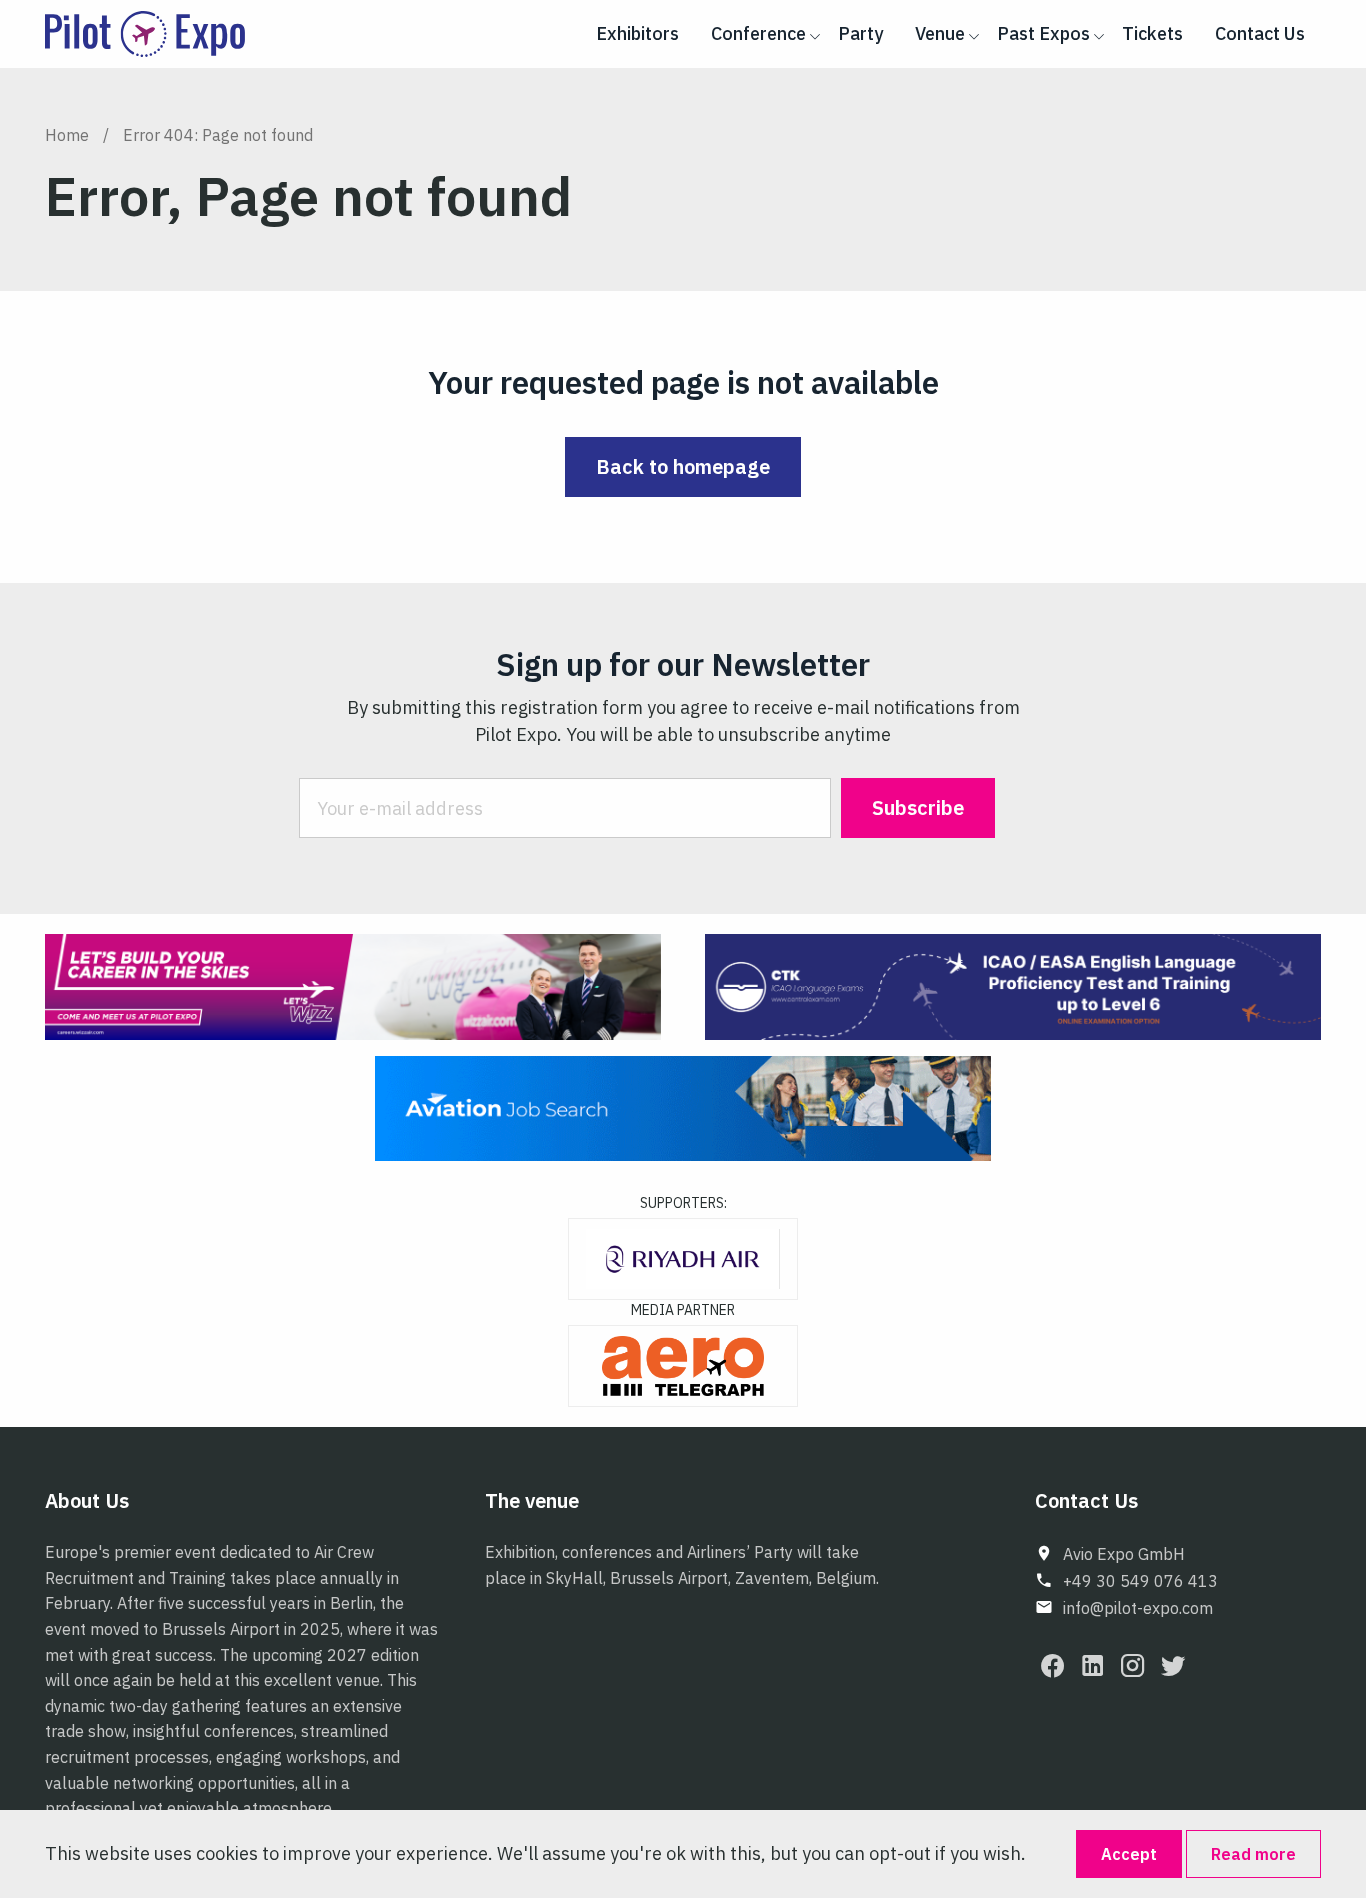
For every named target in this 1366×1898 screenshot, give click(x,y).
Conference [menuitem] (758, 33)
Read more (1253, 1854)
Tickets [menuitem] (1152, 33)
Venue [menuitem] (940, 33)
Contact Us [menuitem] (1260, 33)
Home (67, 135)
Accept (1129, 1854)
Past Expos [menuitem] (1043, 33)
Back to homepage (683, 466)
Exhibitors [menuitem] (637, 33)
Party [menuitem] (860, 33)
